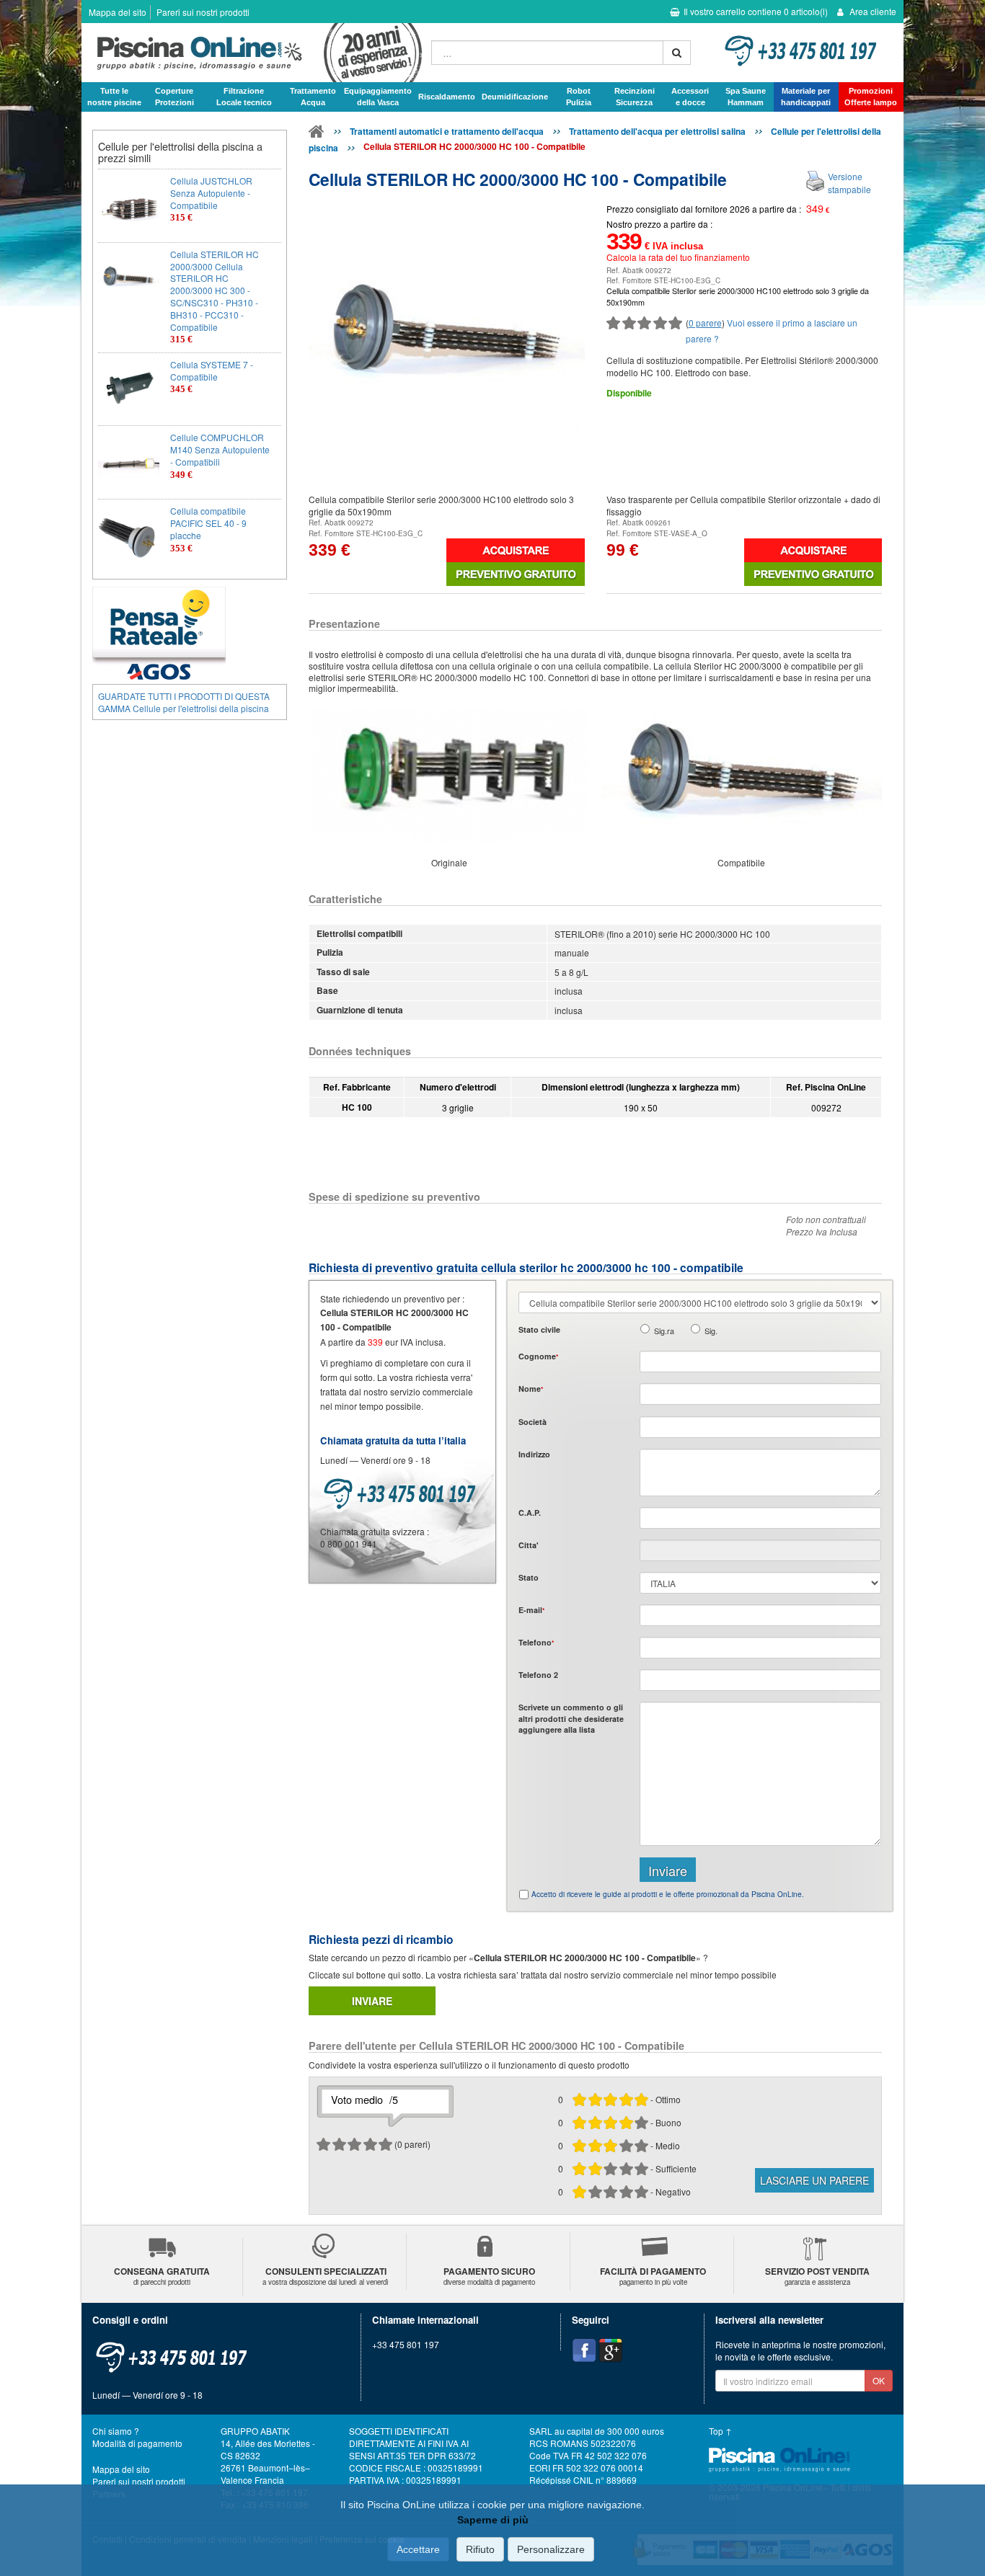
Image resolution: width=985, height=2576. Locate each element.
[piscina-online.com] (253, 53)
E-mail (531, 1610)
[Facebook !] (584, 2350)
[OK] (677, 53)
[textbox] (760, 1518)
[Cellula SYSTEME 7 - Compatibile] (129, 390)
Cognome (538, 1356)
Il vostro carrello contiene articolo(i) (756, 11)
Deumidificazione (515, 97)
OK (879, 2380)
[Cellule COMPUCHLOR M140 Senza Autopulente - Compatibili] (129, 462)
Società (533, 1422)
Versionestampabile (849, 182)
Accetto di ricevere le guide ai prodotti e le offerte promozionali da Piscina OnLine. (668, 1894)
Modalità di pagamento (137, 2443)
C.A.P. (530, 1513)
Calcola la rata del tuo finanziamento (678, 257)
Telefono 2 (538, 1675)
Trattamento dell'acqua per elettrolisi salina (657, 131)
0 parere (705, 323)
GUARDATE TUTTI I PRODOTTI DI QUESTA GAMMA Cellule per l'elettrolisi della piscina (184, 702)
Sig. (711, 1331)
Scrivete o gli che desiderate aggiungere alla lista (571, 1718)
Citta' (529, 1545)
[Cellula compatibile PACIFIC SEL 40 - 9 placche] (129, 536)
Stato (529, 1577)
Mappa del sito (118, 12)
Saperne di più (493, 2520)
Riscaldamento (447, 97)
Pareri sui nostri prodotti (203, 12)
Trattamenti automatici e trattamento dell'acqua (447, 131)
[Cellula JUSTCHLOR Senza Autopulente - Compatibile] (129, 206)
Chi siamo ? (116, 2431)
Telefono (536, 1642)
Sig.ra (664, 1331)
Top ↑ (720, 2431)
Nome (531, 1389)
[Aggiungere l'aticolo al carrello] (515, 550)
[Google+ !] (611, 2350)
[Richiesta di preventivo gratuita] (515, 574)
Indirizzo (534, 1454)
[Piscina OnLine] (317, 134)
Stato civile (539, 1329)
